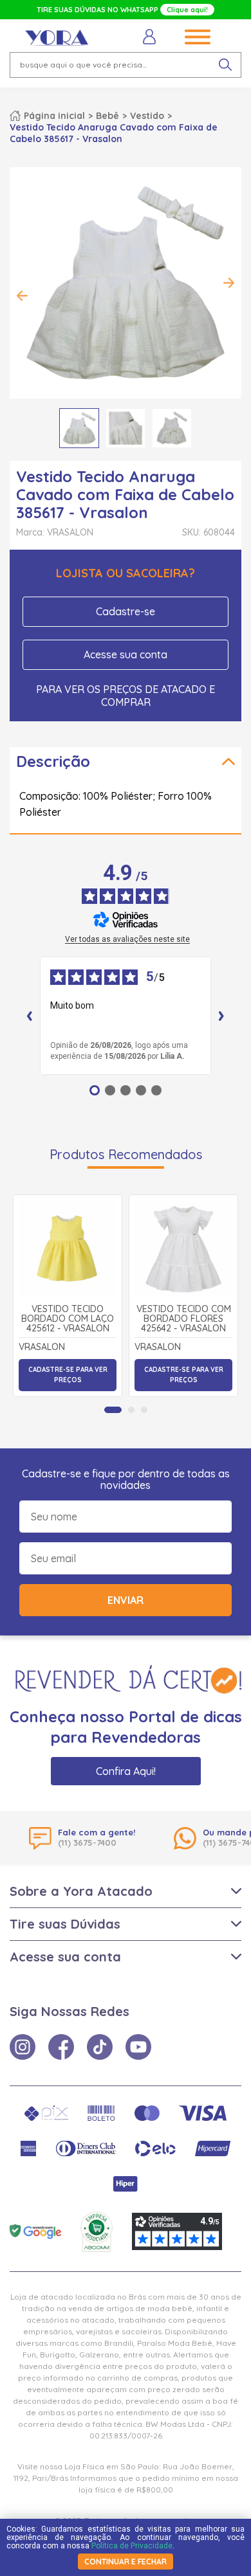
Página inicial (54, 116)
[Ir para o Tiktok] (100, 2047)
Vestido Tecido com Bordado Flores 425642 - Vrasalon (184, 1319)
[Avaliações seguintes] (221, 1016)
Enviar (126, 1600)
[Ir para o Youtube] (138, 2047)
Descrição (53, 761)
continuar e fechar (126, 2562)
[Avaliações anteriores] (30, 1016)
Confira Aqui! (126, 1771)
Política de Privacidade (132, 2546)
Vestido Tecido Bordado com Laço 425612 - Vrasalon (68, 1319)
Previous (23, 296)
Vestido (147, 116)
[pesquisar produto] (225, 65)
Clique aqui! (187, 10)
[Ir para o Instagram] (23, 2047)
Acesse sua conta (126, 654)
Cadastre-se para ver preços (68, 1375)
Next (228, 283)
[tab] (113, 1410)
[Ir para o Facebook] (61, 2047)
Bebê (107, 116)
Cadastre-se (126, 611)
